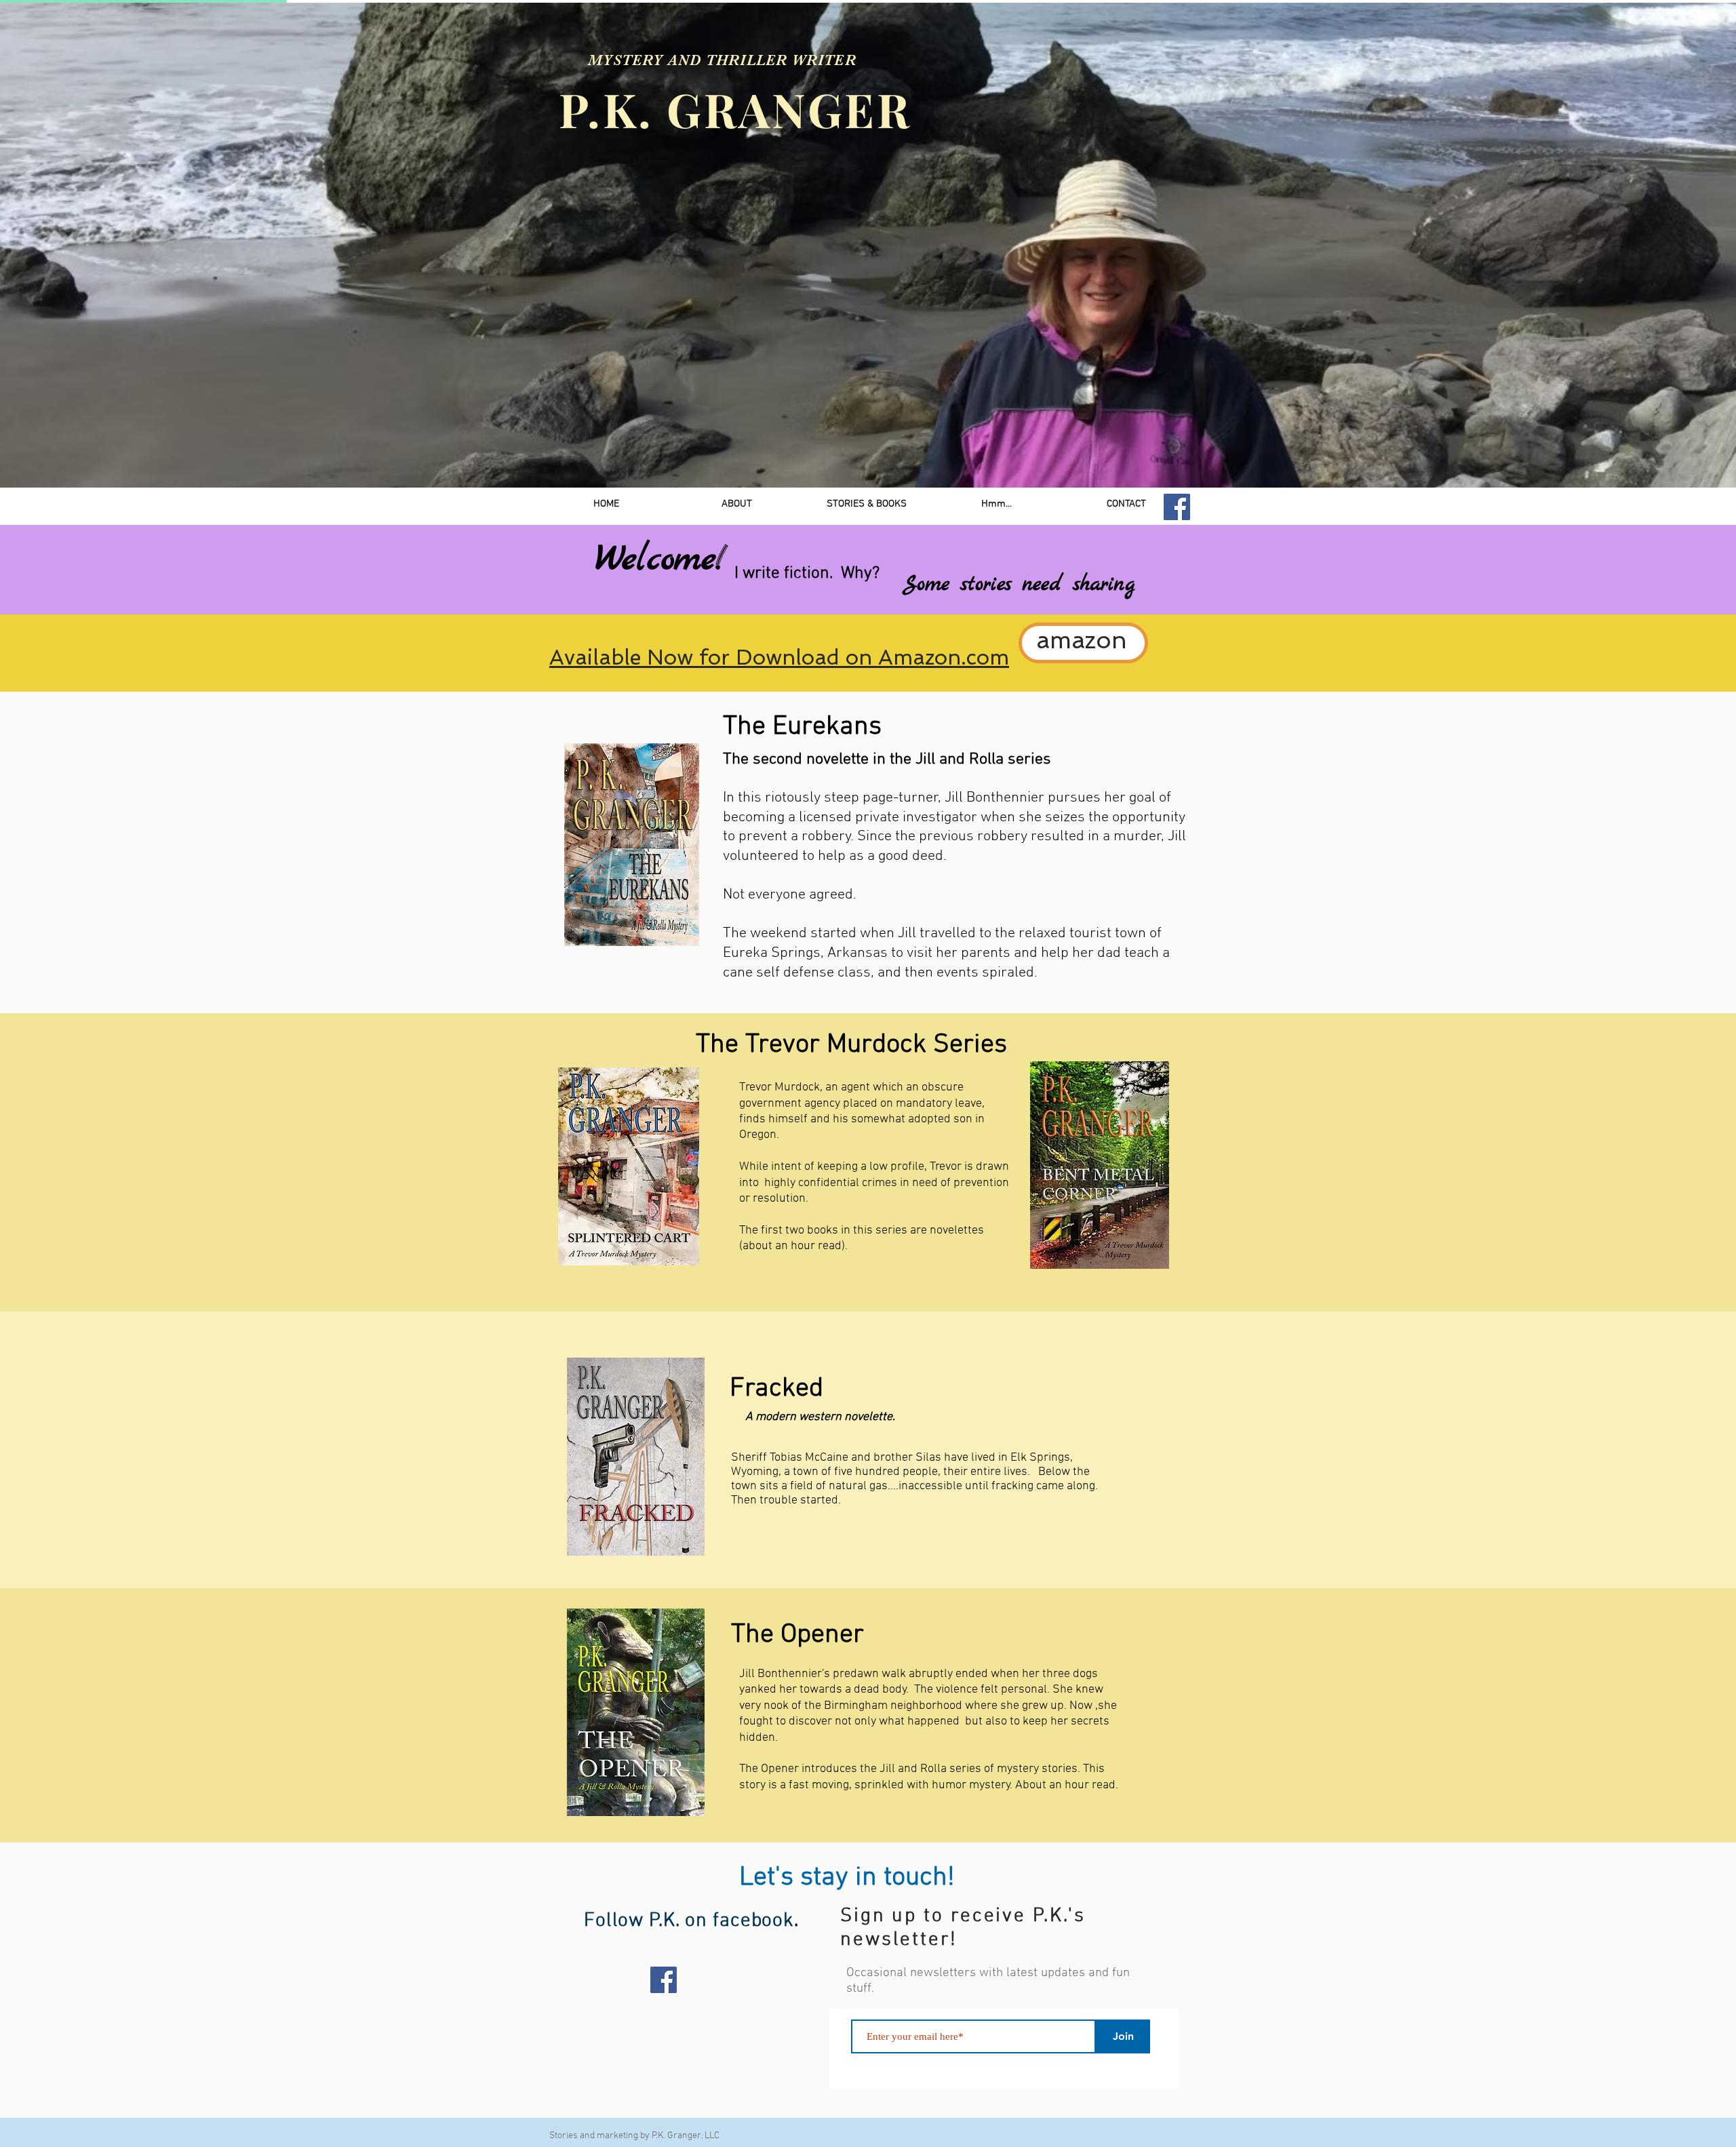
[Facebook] (1177, 507)
